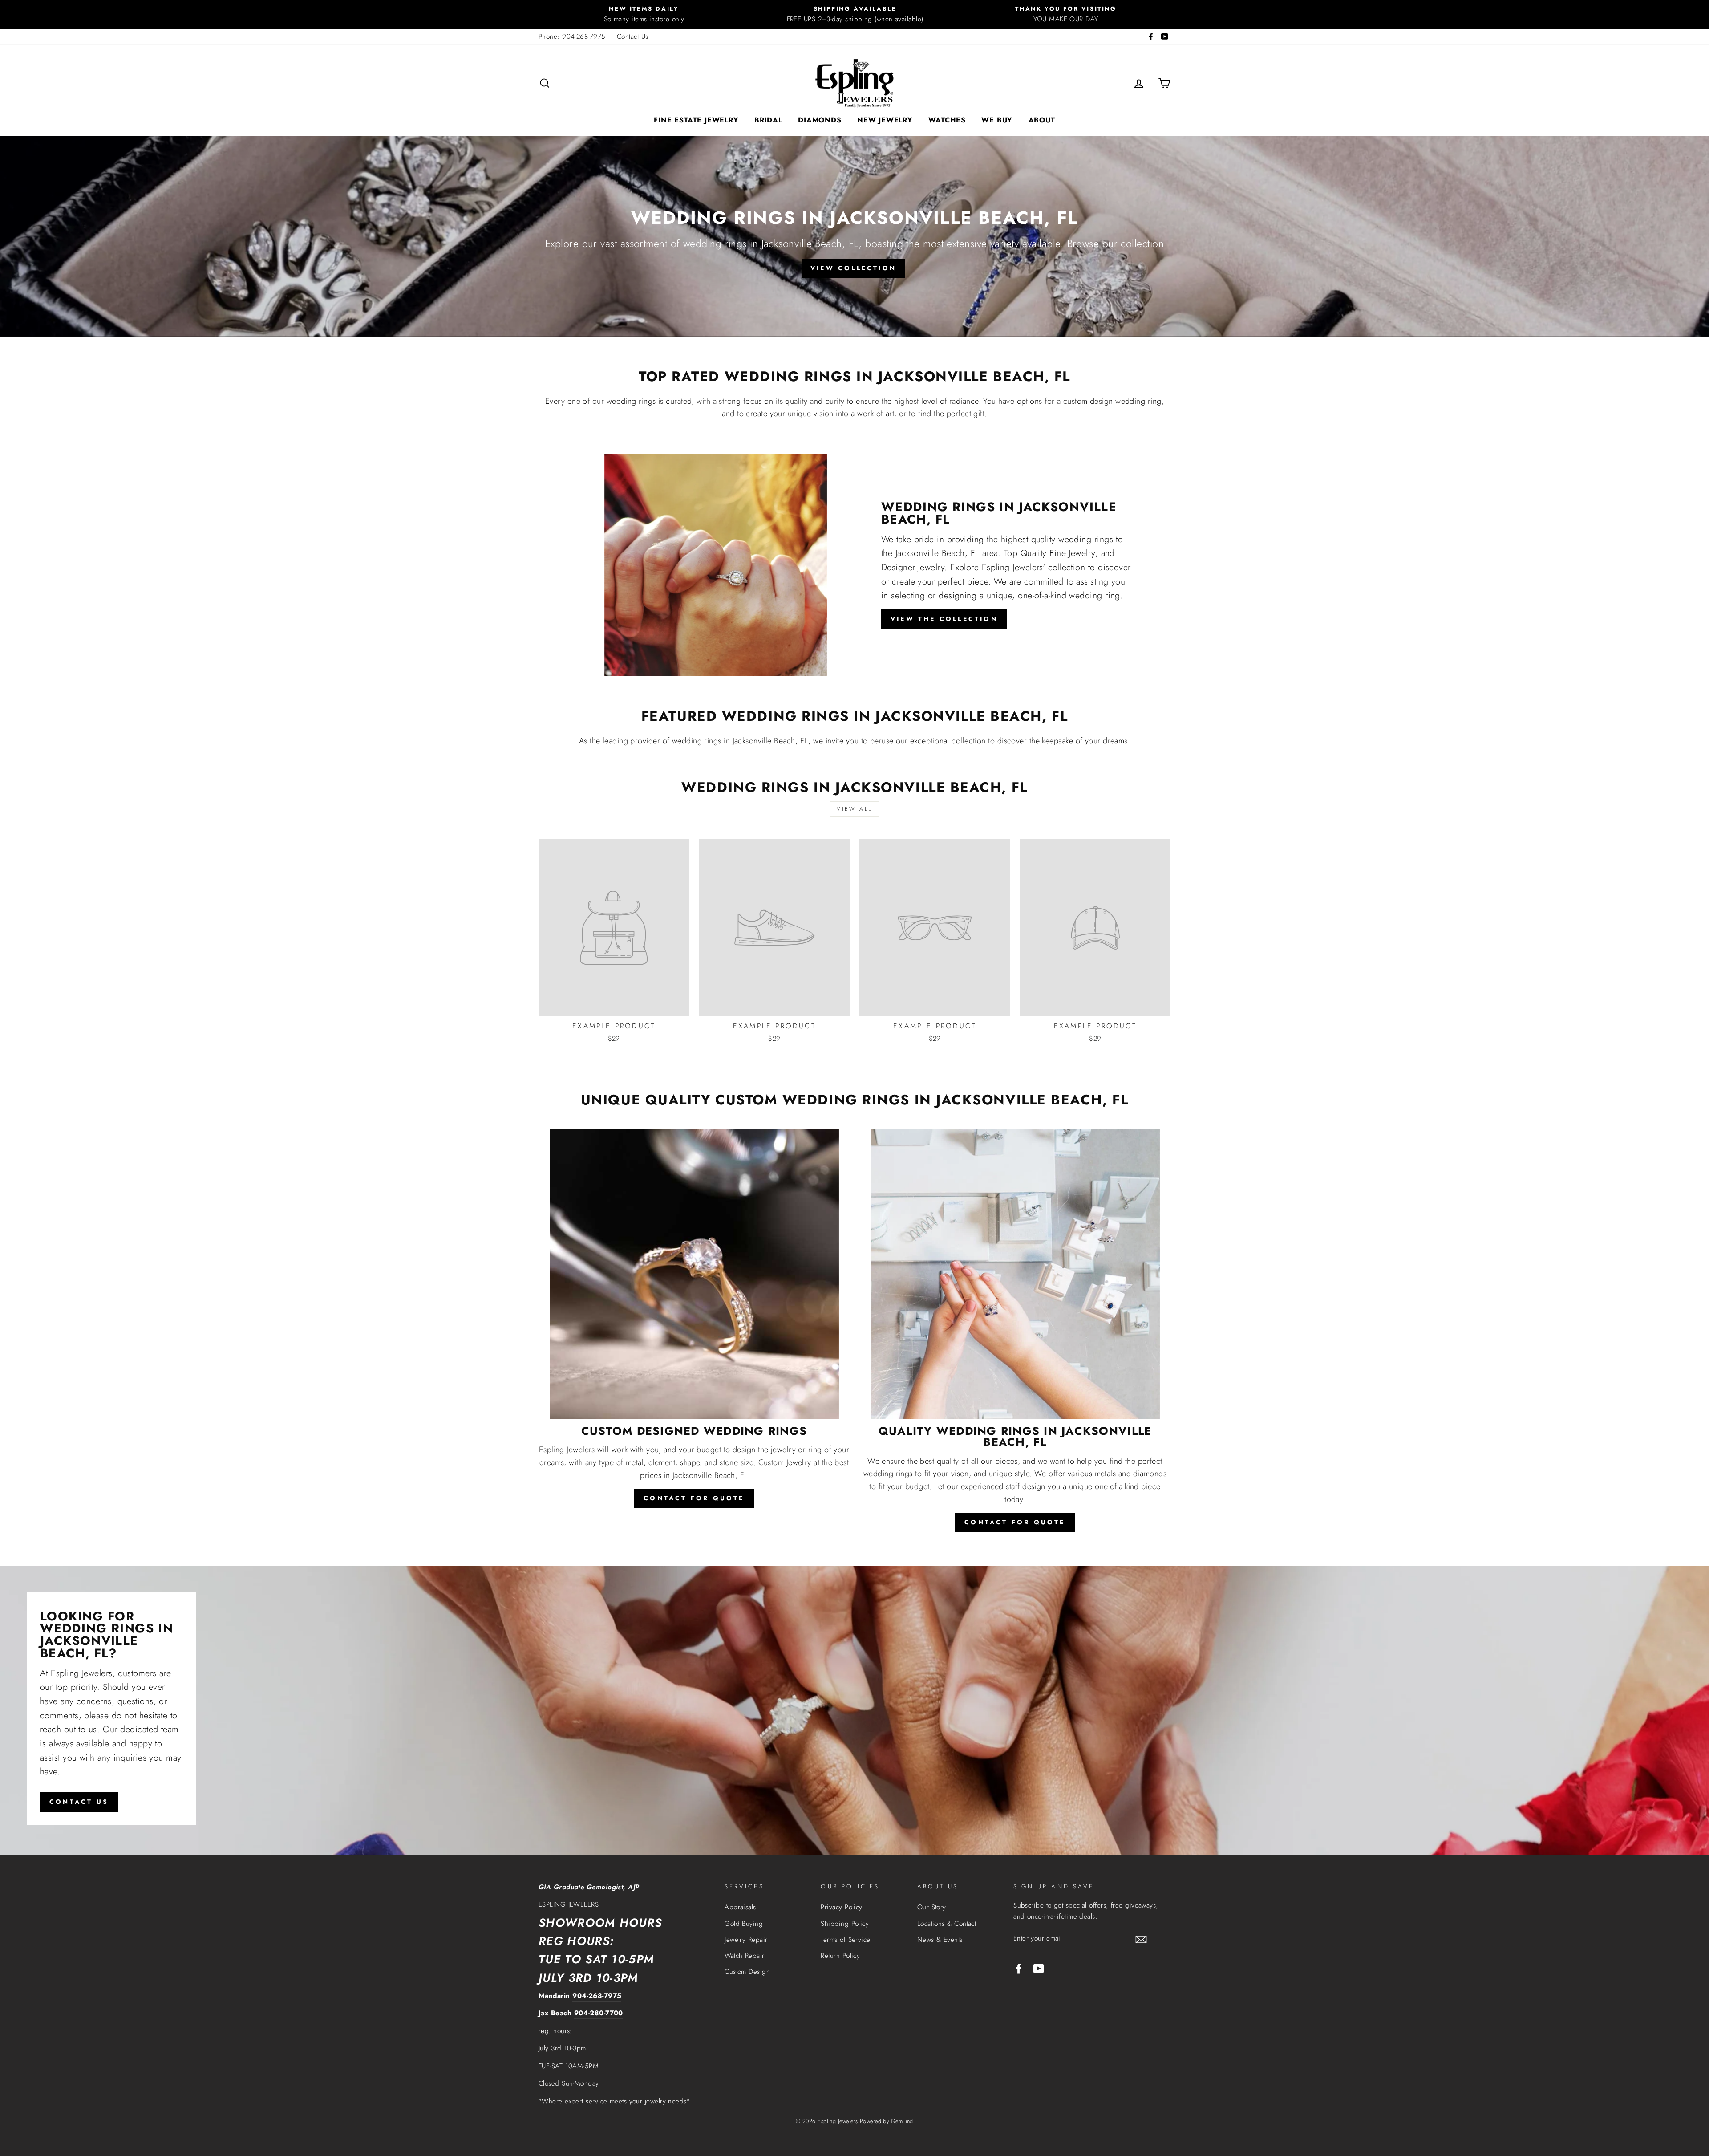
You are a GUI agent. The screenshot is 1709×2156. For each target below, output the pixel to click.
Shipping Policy (845, 1924)
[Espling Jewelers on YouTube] (1039, 1968)
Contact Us (633, 37)
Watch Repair (744, 1956)
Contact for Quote (694, 1498)
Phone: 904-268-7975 (572, 37)
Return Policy (840, 1956)
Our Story (932, 1907)
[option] (644, 14)
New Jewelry (885, 120)
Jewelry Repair (746, 1940)
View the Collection (944, 619)
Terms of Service (845, 1940)
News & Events (940, 1940)
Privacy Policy (841, 1907)
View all (854, 809)
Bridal (768, 120)
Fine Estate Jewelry (696, 120)
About (1042, 120)
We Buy (997, 120)
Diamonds (820, 120)
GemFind (902, 2121)
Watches (947, 120)
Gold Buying (744, 1924)
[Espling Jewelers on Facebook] (1019, 1968)
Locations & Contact (947, 1924)
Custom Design (747, 1972)
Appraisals (740, 1907)
